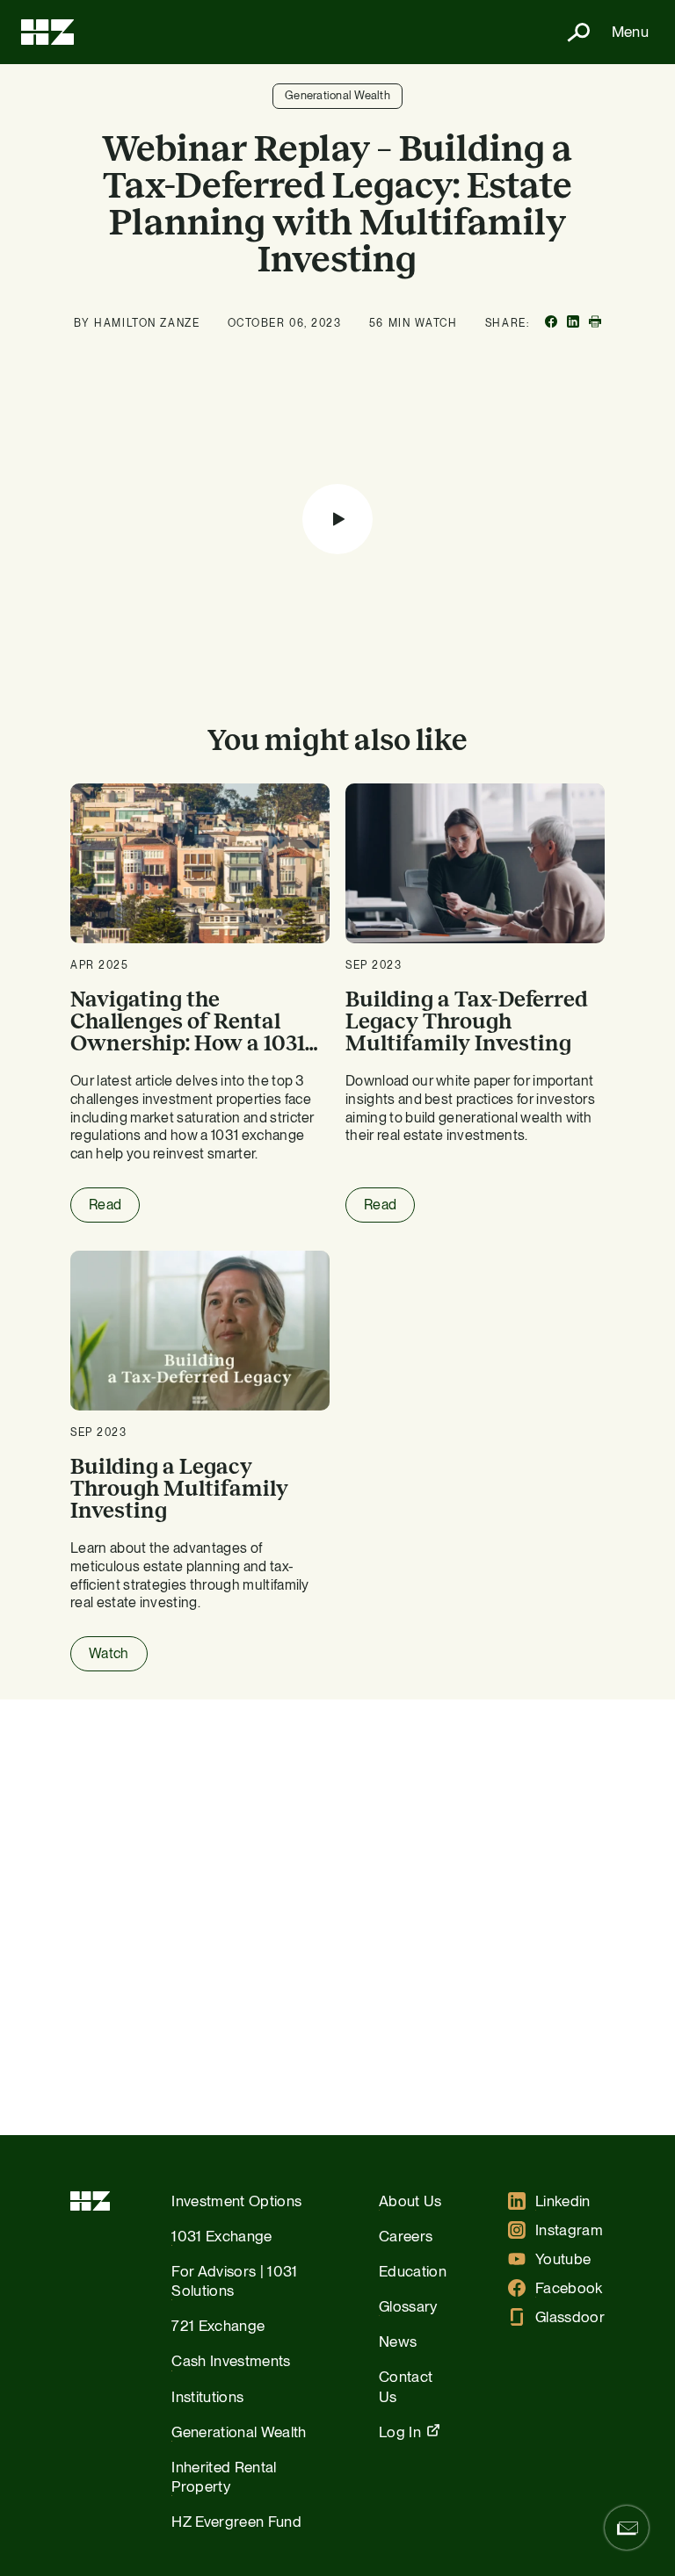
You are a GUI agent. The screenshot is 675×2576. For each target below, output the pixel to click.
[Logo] (47, 32)
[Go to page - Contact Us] (627, 2528)
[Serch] (571, 32)
